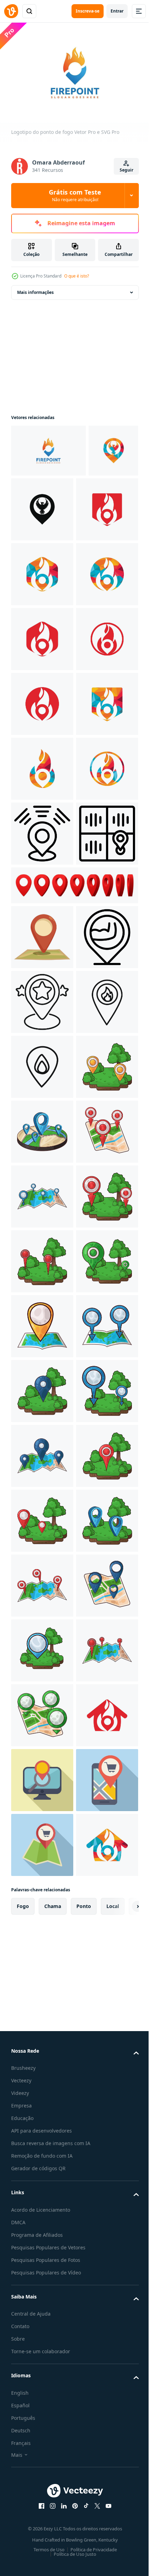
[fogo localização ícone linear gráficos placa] (42, 1582)
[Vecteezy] (11, 11)
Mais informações (35, 289)
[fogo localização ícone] (42, 1517)
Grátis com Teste (75, 195)
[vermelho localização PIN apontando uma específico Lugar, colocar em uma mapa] (42, 1323)
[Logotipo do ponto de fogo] (48, 447)
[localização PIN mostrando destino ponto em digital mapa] (42, 1219)
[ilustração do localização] (42, 1647)
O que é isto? (77, 276)
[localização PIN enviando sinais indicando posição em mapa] (42, 1154)
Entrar (117, 11)
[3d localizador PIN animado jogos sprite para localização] (74, 1271)
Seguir (126, 170)
